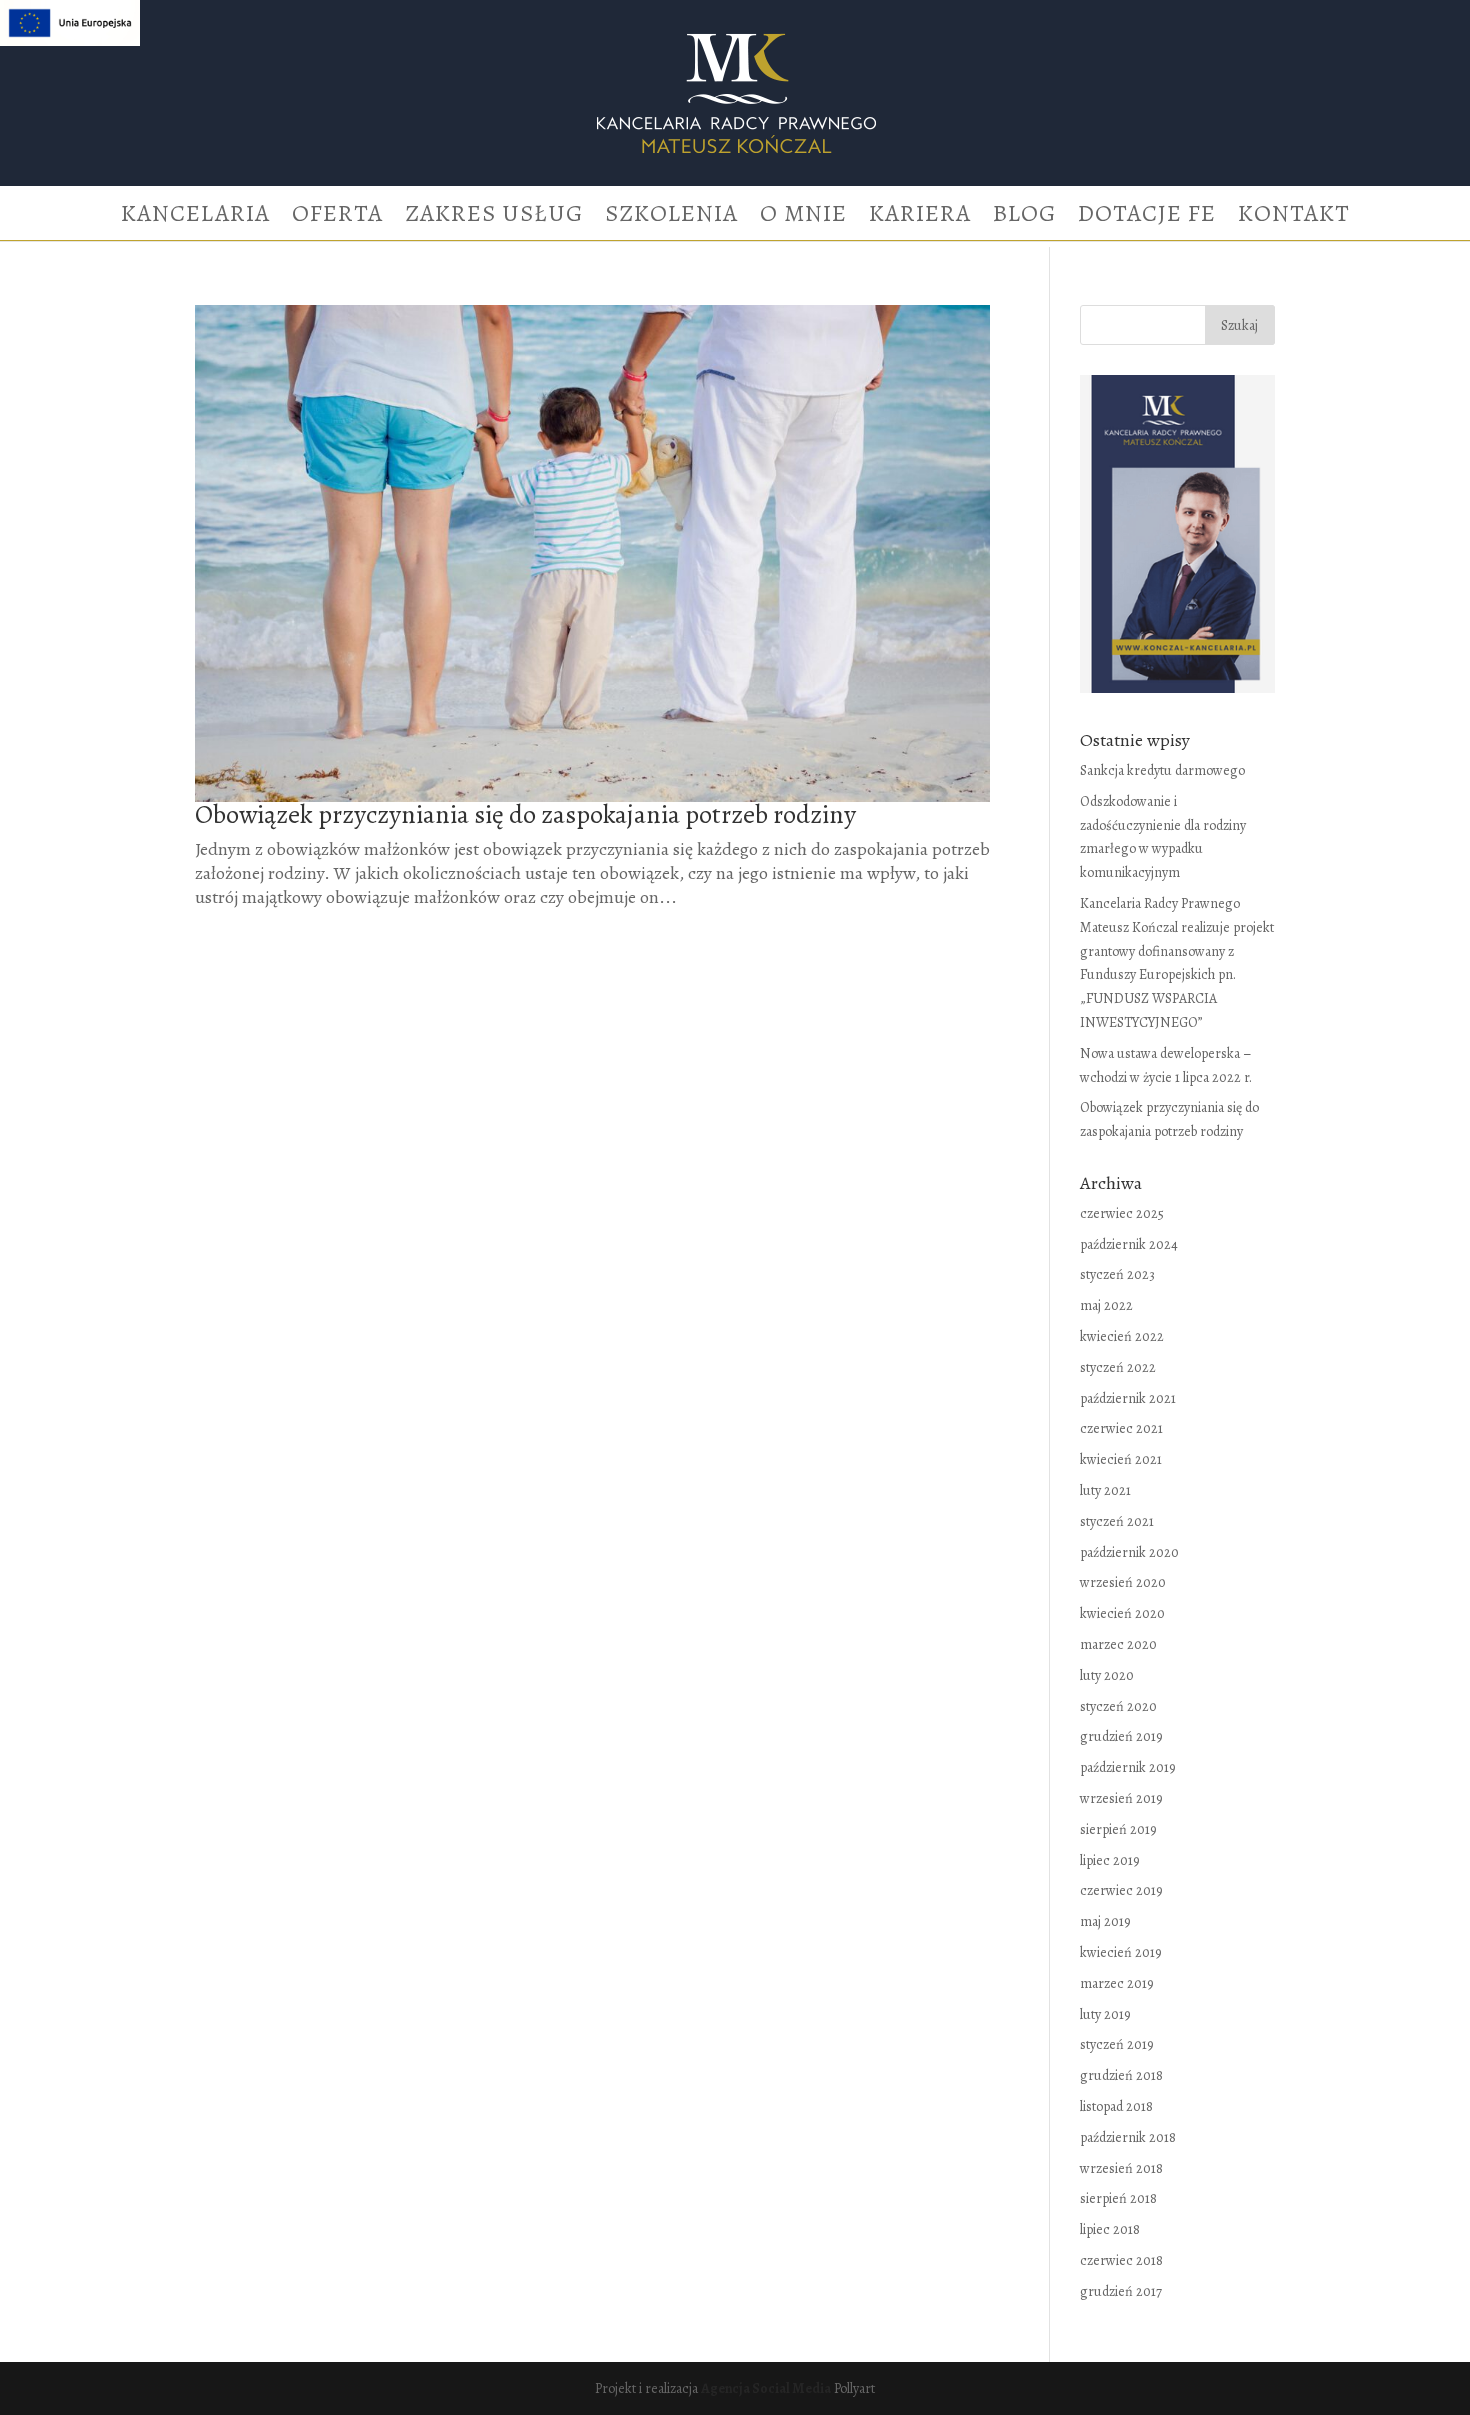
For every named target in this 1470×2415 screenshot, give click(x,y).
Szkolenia (671, 217)
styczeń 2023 (1117, 1274)
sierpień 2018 (1118, 2198)
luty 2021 (1105, 1490)
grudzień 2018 (1121, 2075)
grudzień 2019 (1121, 1736)
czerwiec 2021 (1121, 1428)
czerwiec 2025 (1122, 1213)
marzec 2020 (1118, 1644)
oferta (337, 217)
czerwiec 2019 (1121, 1890)
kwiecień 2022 (1122, 1336)
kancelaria (195, 217)
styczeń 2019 (1117, 2044)
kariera (920, 217)
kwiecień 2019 (1121, 1952)
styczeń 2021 (1117, 1521)
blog (1024, 217)
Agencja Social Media (766, 2388)
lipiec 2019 (1110, 1860)
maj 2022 (1106, 1305)
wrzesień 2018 (1121, 2168)
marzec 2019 (1117, 1983)
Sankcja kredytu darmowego (1162, 770)
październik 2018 (1128, 2137)
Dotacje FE (1147, 217)
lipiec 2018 (1110, 2229)
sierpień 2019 (1118, 1829)
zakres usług (494, 217)
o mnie (803, 217)
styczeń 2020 (1118, 1706)
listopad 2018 (1116, 2106)
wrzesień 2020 (1123, 1582)
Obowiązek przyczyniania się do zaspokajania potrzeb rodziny (525, 814)
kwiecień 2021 (1121, 1459)
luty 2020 (1107, 1675)
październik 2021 (1128, 1398)
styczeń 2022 (1118, 1367)
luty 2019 (1105, 2014)
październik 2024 (1129, 1244)
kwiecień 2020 (1122, 1613)
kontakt (1294, 217)
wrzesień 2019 (1121, 1798)
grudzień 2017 (1121, 2291)
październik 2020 (1129, 1552)
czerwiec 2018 (1121, 2260)
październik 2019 (1128, 1767)
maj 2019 (1105, 1921)
